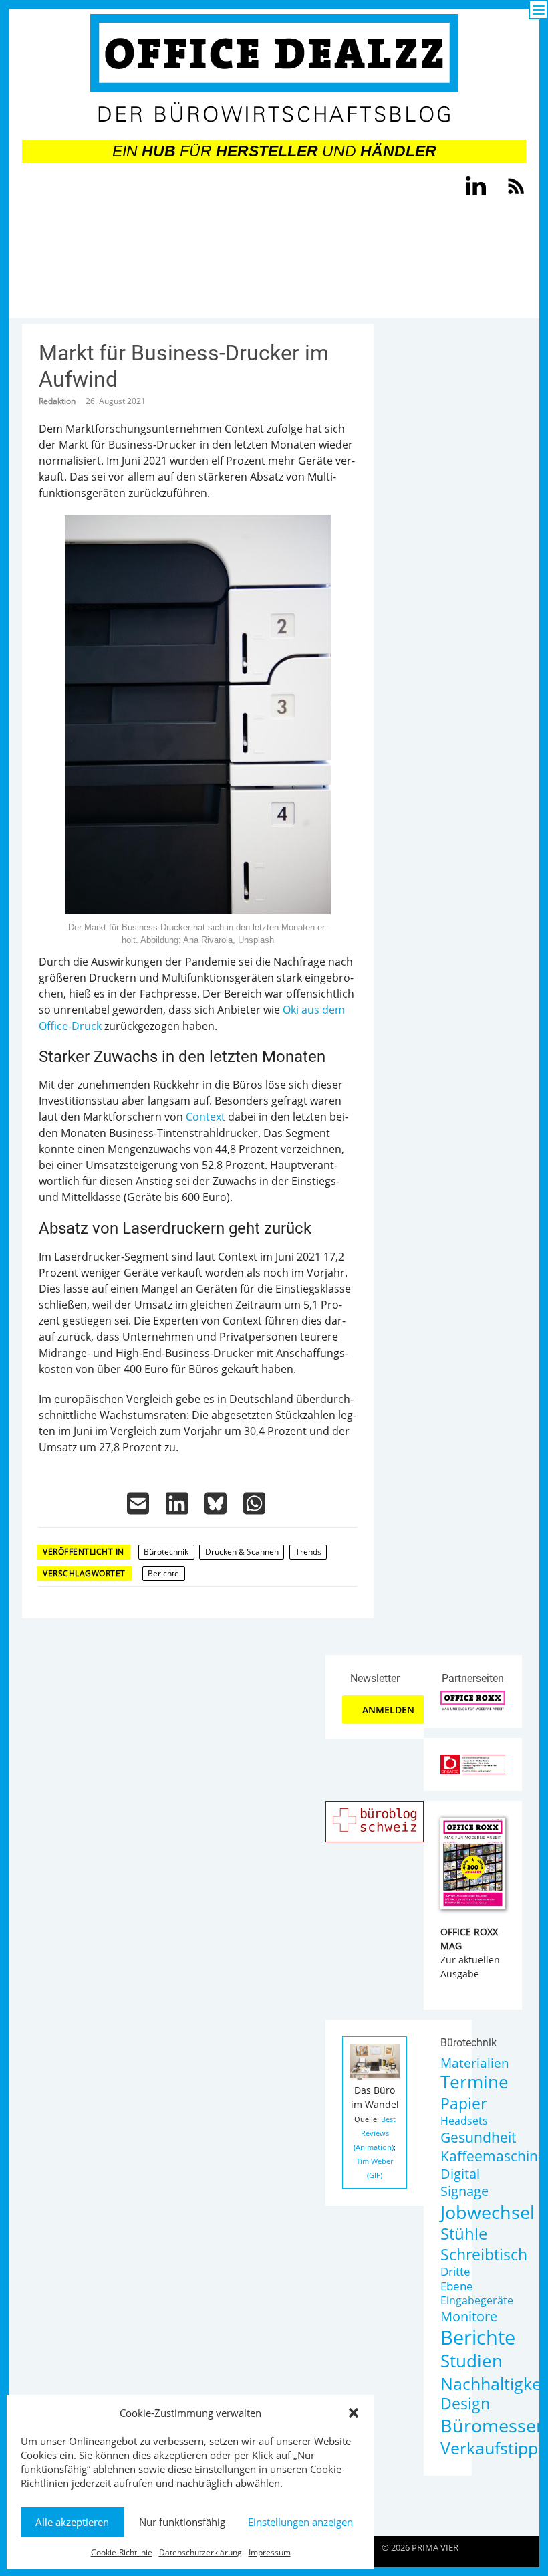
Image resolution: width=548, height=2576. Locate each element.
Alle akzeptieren (72, 2522)
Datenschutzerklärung (200, 2552)
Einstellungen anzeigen (300, 2522)
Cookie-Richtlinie (122, 2552)
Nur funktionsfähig (182, 2522)
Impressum (270, 2552)
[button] (354, 2413)
